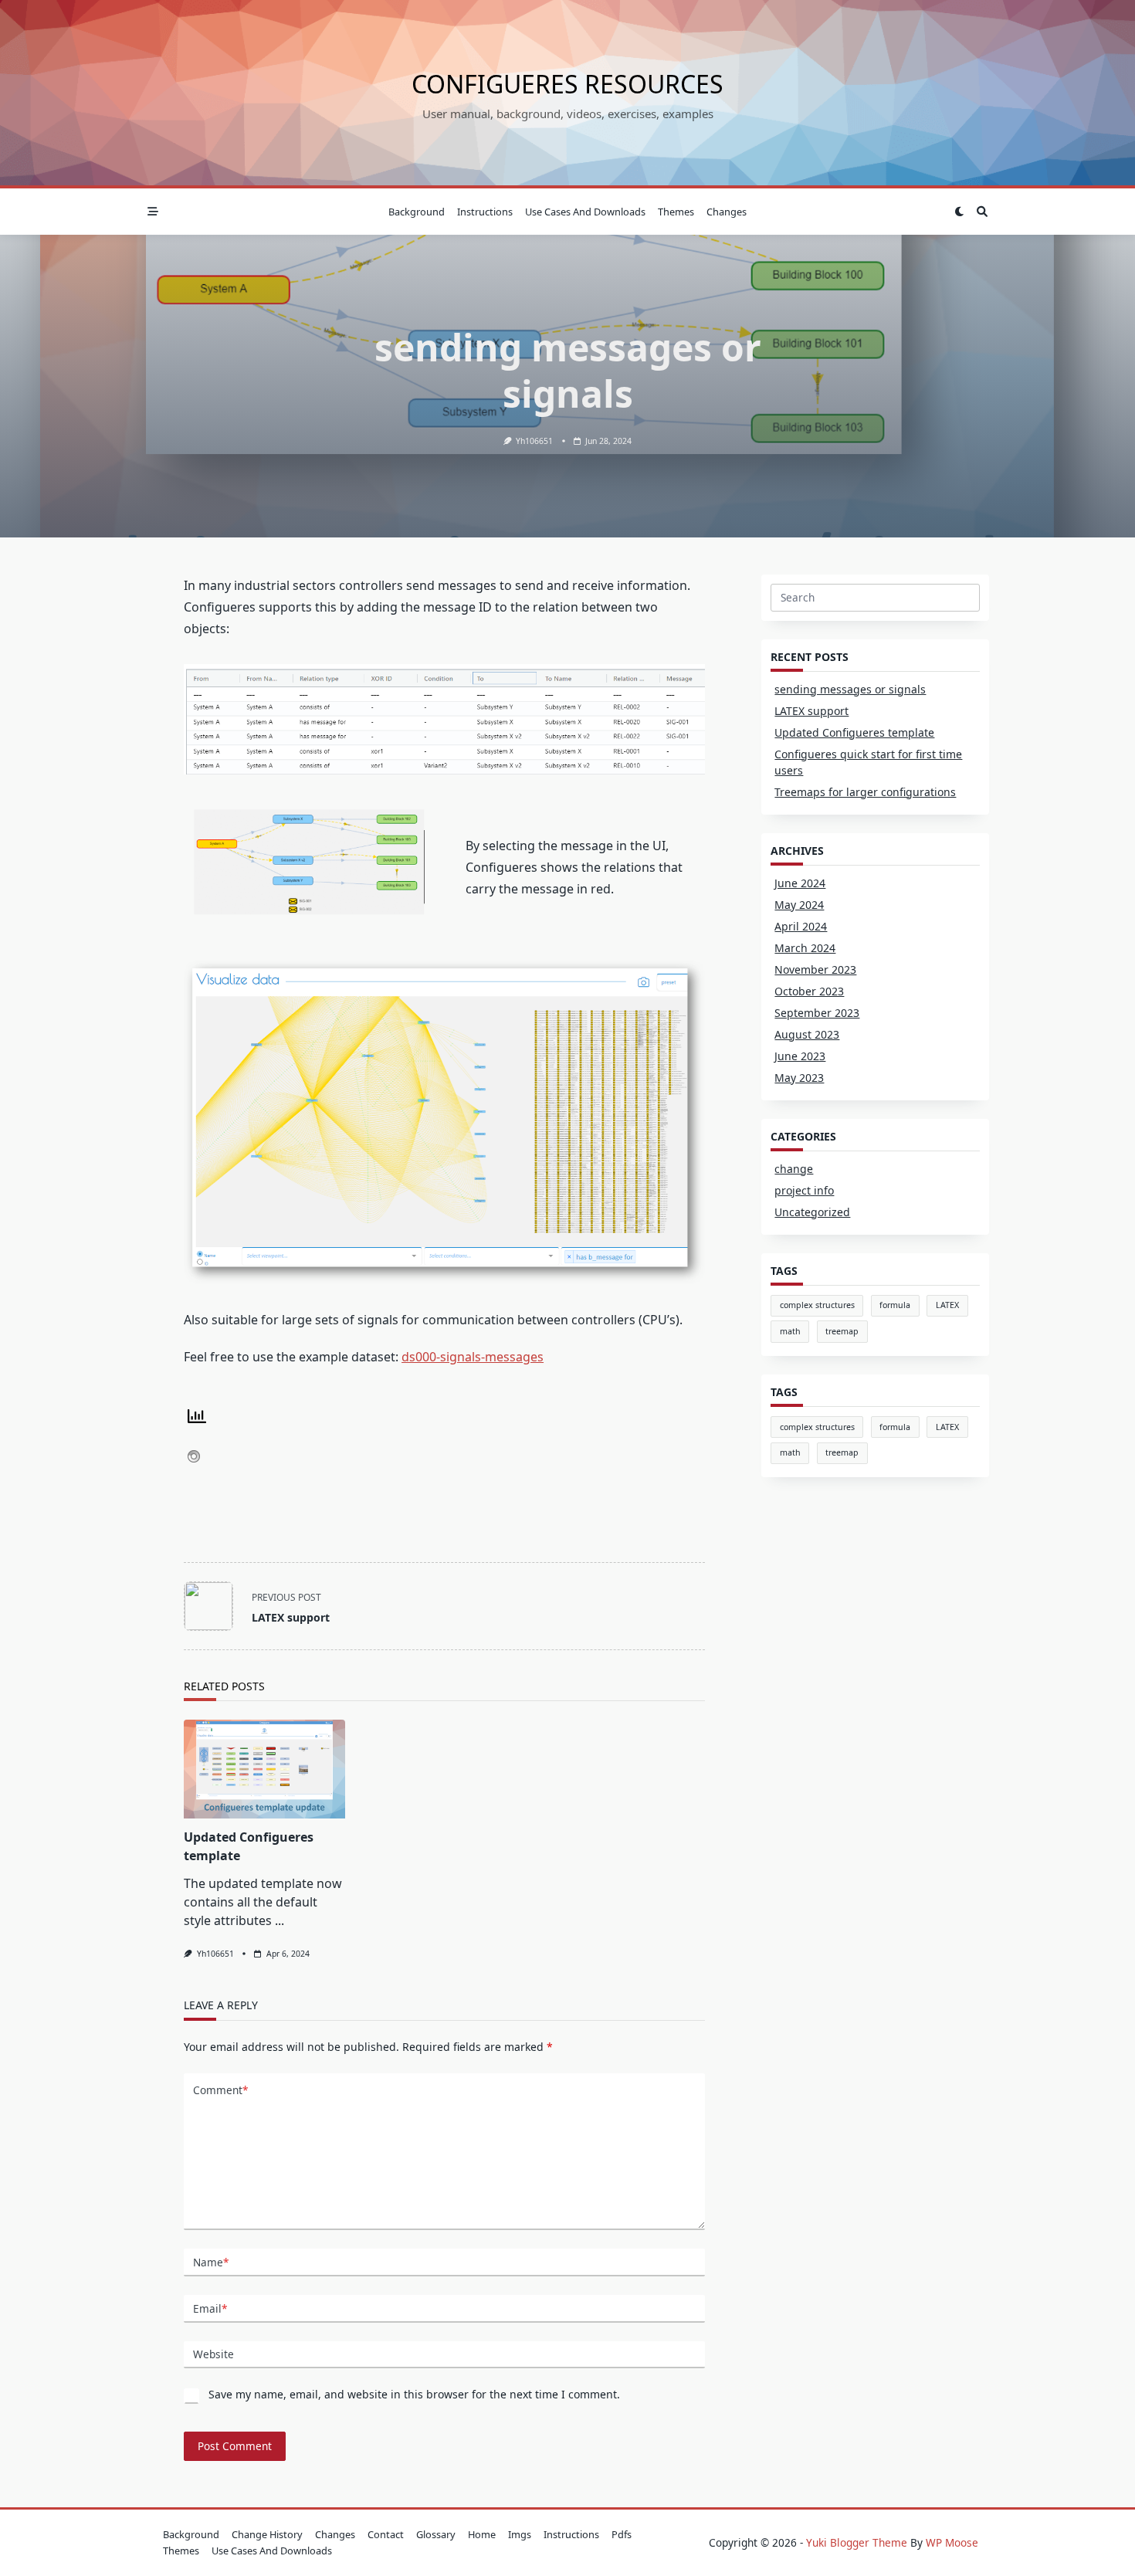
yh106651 (534, 441)
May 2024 (799, 905)
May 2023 (799, 1078)
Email (210, 2308)
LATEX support (811, 711)
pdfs (622, 2534)
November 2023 (815, 969)
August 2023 (807, 1034)
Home (482, 2534)
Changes (727, 212)
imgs (520, 2534)
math (790, 1331)
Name (211, 2262)
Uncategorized (812, 1212)
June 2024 (800, 883)
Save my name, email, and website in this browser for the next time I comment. (414, 2394)
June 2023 (800, 1056)
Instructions (485, 212)
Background (417, 212)
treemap (842, 1331)
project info (804, 1190)
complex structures (817, 1305)
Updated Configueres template (854, 732)
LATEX (947, 1305)
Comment (220, 2090)
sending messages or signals (850, 689)
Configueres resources (567, 84)
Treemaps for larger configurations (865, 792)
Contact (386, 2534)
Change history (267, 2534)
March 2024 (805, 948)
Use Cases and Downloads (585, 212)
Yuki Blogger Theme (857, 2542)
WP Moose (952, 2542)
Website (213, 2354)
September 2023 (817, 1013)
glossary (436, 2534)
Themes (676, 212)
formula (895, 1305)
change (794, 1169)
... (280, 1920)
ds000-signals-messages (473, 1357)
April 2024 (801, 926)
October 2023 (809, 991)
